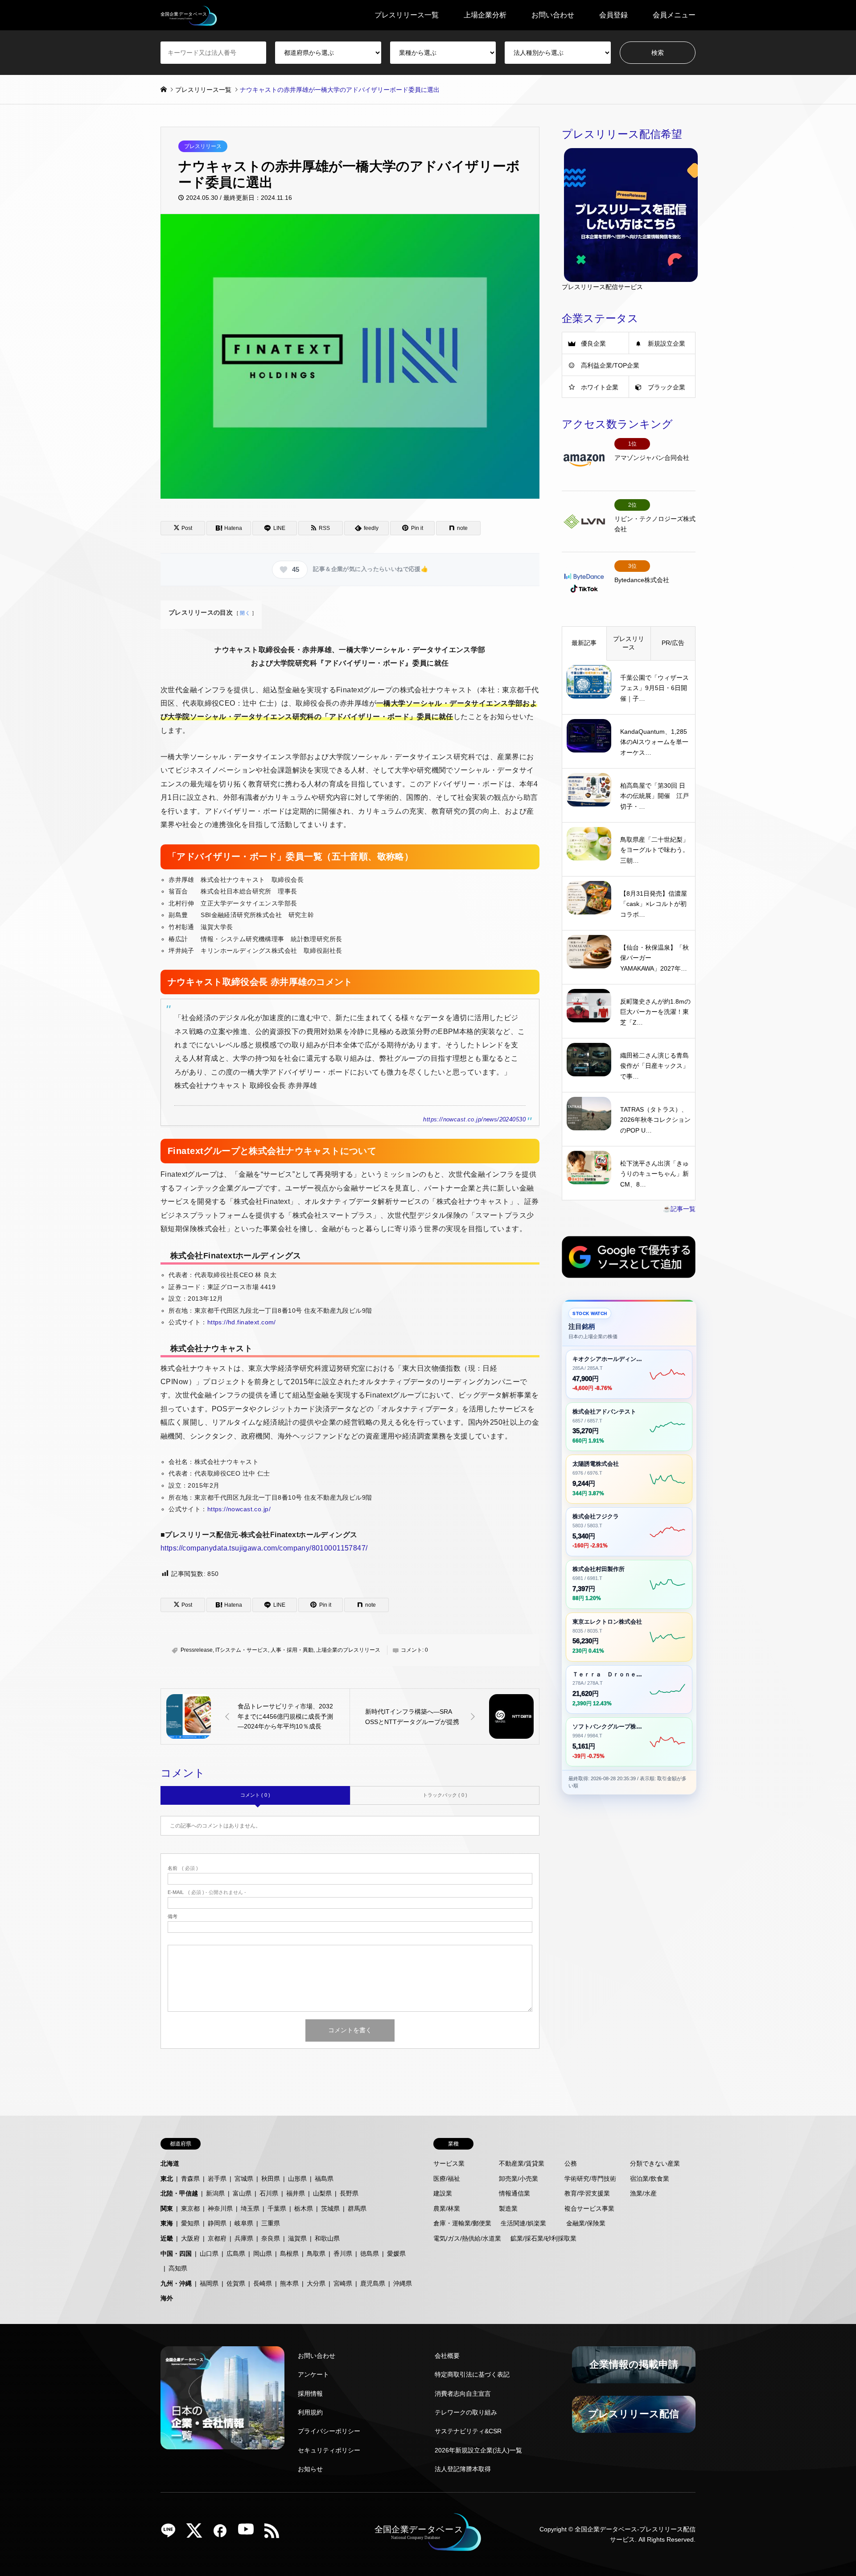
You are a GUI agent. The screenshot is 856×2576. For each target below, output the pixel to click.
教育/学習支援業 (587, 2193)
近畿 (167, 2238)
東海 (167, 2223)
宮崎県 (343, 2283)
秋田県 (271, 2179)
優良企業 (593, 343)
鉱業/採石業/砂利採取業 (543, 2238)
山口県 (209, 2253)
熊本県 (289, 2283)
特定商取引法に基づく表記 (472, 2374)
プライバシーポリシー (329, 2431)
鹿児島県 (373, 2283)
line (172, 2534)
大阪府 (190, 2238)
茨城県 (330, 2208)
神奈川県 (220, 2208)
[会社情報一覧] (222, 2398)
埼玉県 (250, 2208)
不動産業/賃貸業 (522, 2163)
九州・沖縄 (176, 2283)
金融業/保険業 (586, 2223)
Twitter (198, 2534)
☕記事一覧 (679, 1209)
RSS (275, 2534)
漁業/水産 (643, 2193)
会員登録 (613, 15)
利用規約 (310, 2412)
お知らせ (310, 2469)
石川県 (269, 2193)
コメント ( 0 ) (255, 1795)
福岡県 (209, 2283)
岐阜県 (244, 2223)
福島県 (324, 2179)
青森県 (190, 2179)
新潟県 (215, 2193)
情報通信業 (514, 2193)
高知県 (178, 2268)
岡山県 (263, 2253)
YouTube (249, 2534)
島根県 (289, 2253)
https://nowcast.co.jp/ (239, 1509)
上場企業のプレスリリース (348, 1650)
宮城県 (244, 2179)
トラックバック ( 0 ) (445, 1795)
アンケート (313, 2374)
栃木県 (304, 2208)
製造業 (508, 2208)
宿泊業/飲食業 (650, 2179)
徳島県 (370, 2253)
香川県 (343, 2253)
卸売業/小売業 (519, 2179)
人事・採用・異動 (292, 1650)
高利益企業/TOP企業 (610, 365)
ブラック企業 (667, 387)
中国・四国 (176, 2253)
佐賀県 (236, 2283)
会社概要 (447, 2356)
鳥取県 (316, 2253)
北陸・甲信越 (179, 2193)
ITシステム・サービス (242, 1650)
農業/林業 (447, 2208)
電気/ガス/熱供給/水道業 (467, 2238)
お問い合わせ (553, 15)
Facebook (223, 2534)
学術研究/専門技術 (590, 2179)
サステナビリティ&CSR (468, 2431)
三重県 (271, 2223)
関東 (167, 2208)
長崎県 (263, 2283)
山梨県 (322, 2193)
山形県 (297, 2179)
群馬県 (357, 2208)
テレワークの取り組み (466, 2412)
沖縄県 (403, 2283)
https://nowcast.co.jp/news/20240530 (474, 1120)
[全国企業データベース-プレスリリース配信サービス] (189, 15)
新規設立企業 (667, 343)
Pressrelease (197, 1650)
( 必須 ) (183, 1868)
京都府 (217, 2238)
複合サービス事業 (589, 2208)
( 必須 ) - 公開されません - (207, 1892)
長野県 (349, 2193)
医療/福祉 (447, 2179)
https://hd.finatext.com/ (242, 1322)
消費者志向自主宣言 (463, 2394)
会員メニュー (674, 15)
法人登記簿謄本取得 (463, 2469)
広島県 (236, 2253)
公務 (571, 2163)
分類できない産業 (655, 2163)
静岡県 (217, 2223)
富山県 (242, 2193)
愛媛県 (396, 2253)
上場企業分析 (485, 15)
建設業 (443, 2193)
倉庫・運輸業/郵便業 (462, 2223)
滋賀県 (297, 2238)
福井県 (296, 2193)
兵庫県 (244, 2238)
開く (245, 613)
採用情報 (310, 2394)
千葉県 (277, 2208)
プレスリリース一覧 (407, 15)
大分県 (316, 2283)
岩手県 (217, 2179)
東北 (167, 2179)
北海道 (170, 2163)
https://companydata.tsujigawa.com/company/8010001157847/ (264, 1548)
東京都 (190, 2208)
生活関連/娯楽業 (523, 2223)
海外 (167, 2298)
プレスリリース (203, 146)
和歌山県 (327, 2238)
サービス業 (449, 2163)
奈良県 (271, 2238)
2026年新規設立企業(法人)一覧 (478, 2450)
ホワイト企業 (600, 387)
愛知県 (190, 2223)
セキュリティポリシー (329, 2450)
